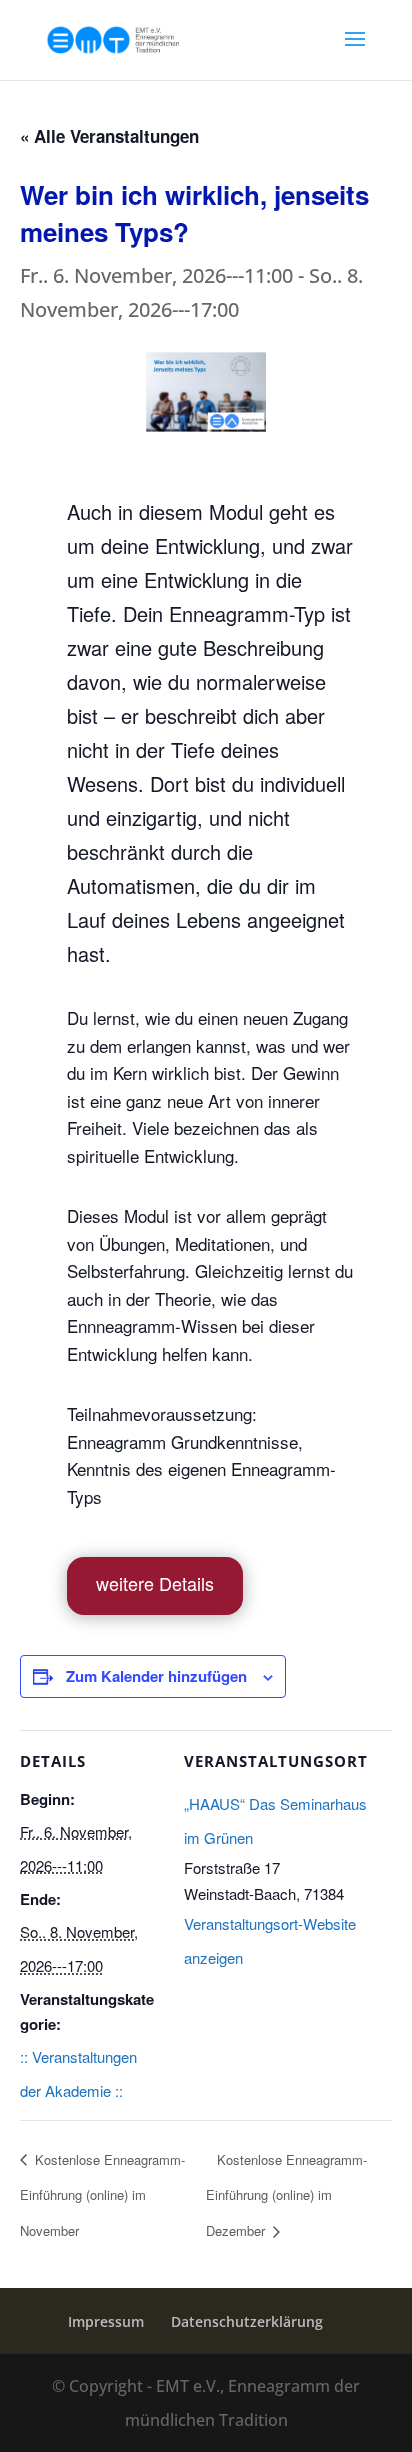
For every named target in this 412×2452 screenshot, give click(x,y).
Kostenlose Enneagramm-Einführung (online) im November (102, 2195)
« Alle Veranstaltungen (109, 136)
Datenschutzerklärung (247, 2321)
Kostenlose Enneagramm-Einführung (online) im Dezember (286, 2195)
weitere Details (155, 1583)
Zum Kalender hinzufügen (156, 1676)
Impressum (106, 2321)
